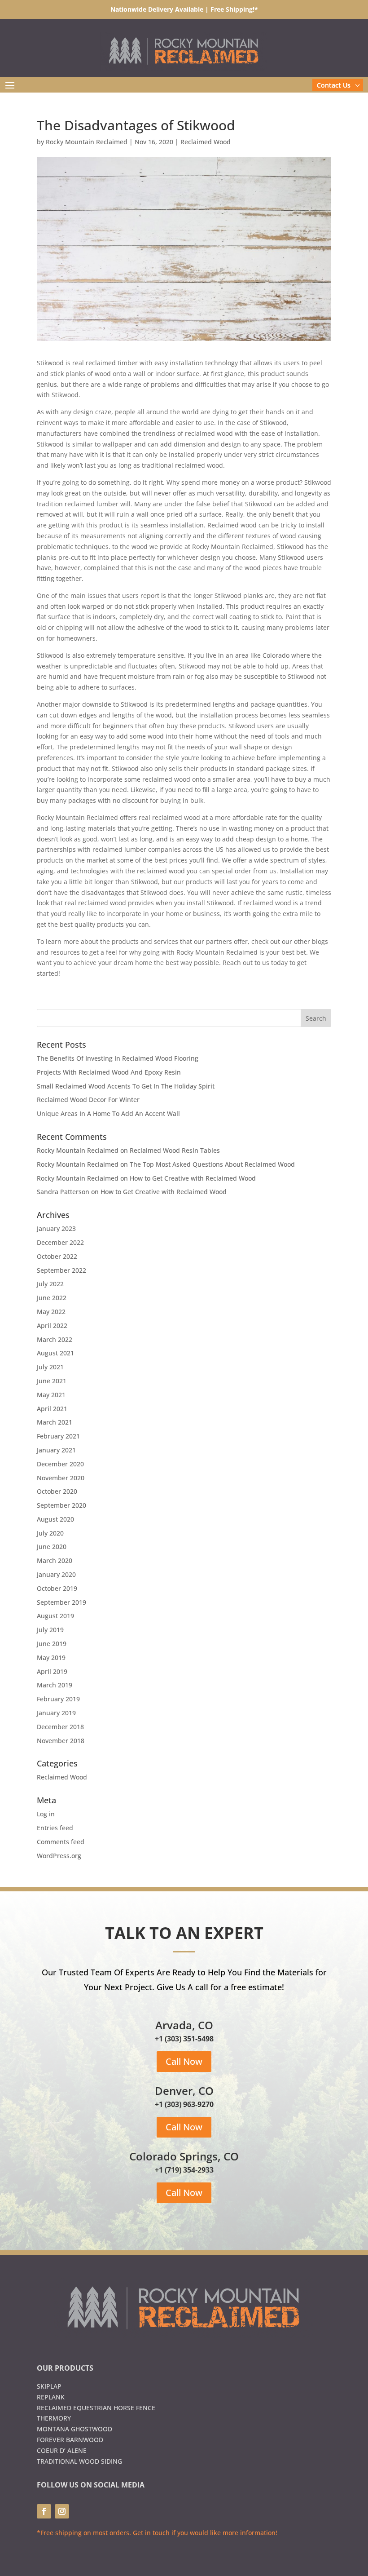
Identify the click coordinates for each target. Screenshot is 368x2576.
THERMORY (54, 2418)
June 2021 (52, 1381)
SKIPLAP (49, 2386)
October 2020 (57, 1491)
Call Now (184, 2061)
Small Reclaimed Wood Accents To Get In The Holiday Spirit (126, 1086)
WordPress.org (59, 1856)
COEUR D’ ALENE (62, 2450)
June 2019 (52, 1644)
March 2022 (55, 1339)
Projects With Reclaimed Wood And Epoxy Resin (109, 1072)
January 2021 (56, 1450)
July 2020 (50, 1533)
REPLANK (51, 2397)
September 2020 (61, 1505)
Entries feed (55, 1828)
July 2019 (50, 1630)
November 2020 (61, 1478)
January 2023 (56, 1228)
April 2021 (52, 1409)
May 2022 (51, 1312)
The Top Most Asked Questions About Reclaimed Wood (212, 1164)
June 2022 (52, 1298)
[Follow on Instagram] (62, 2511)
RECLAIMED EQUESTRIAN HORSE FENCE (96, 2408)
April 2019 (52, 1671)
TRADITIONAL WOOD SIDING (79, 2461)
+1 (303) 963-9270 (184, 2104)
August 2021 (55, 1353)
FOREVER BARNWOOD (70, 2440)
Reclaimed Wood (206, 142)
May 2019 (51, 1658)
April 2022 (52, 1326)
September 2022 (61, 1270)
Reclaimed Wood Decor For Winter (88, 1100)
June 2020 (52, 1547)
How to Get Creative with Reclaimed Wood (193, 1178)
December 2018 (60, 1727)
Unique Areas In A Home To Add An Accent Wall (108, 1113)
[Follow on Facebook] (44, 2511)
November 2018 (61, 1741)
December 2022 (60, 1242)
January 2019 (56, 1713)
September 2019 (61, 1602)
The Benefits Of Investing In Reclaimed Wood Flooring (118, 1058)
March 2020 (55, 1560)
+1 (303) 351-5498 (184, 2039)
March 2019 (55, 1685)
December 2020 (60, 1464)
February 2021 (58, 1436)
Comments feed (61, 1842)
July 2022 (50, 1284)
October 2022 (57, 1256)
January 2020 (56, 1574)
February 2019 (58, 1699)
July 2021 (50, 1367)
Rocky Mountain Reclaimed (87, 142)
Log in (46, 1814)
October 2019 (57, 1588)
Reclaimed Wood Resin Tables (175, 1150)
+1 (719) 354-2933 (184, 2170)
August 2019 (55, 1616)
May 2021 (51, 1395)
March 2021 (55, 1422)
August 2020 (55, 1519)
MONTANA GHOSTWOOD (74, 2429)
